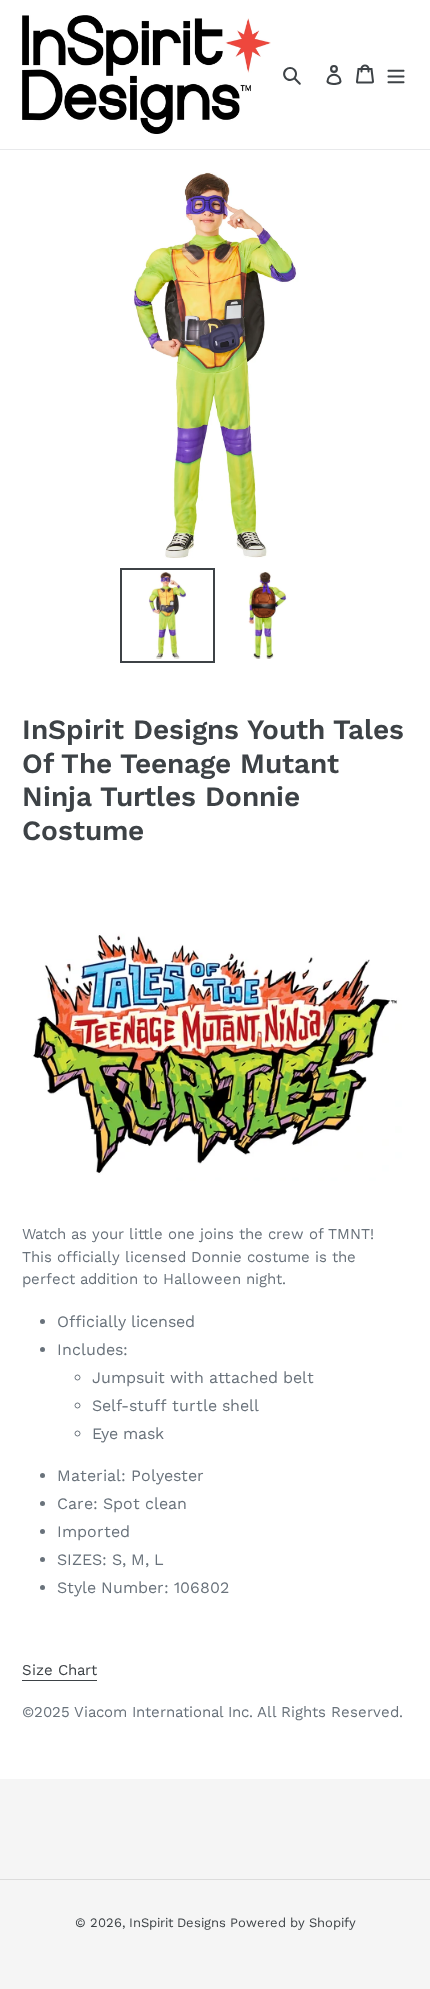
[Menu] (396, 74)
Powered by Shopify (293, 1922)
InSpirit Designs (179, 1922)
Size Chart (59, 1670)
